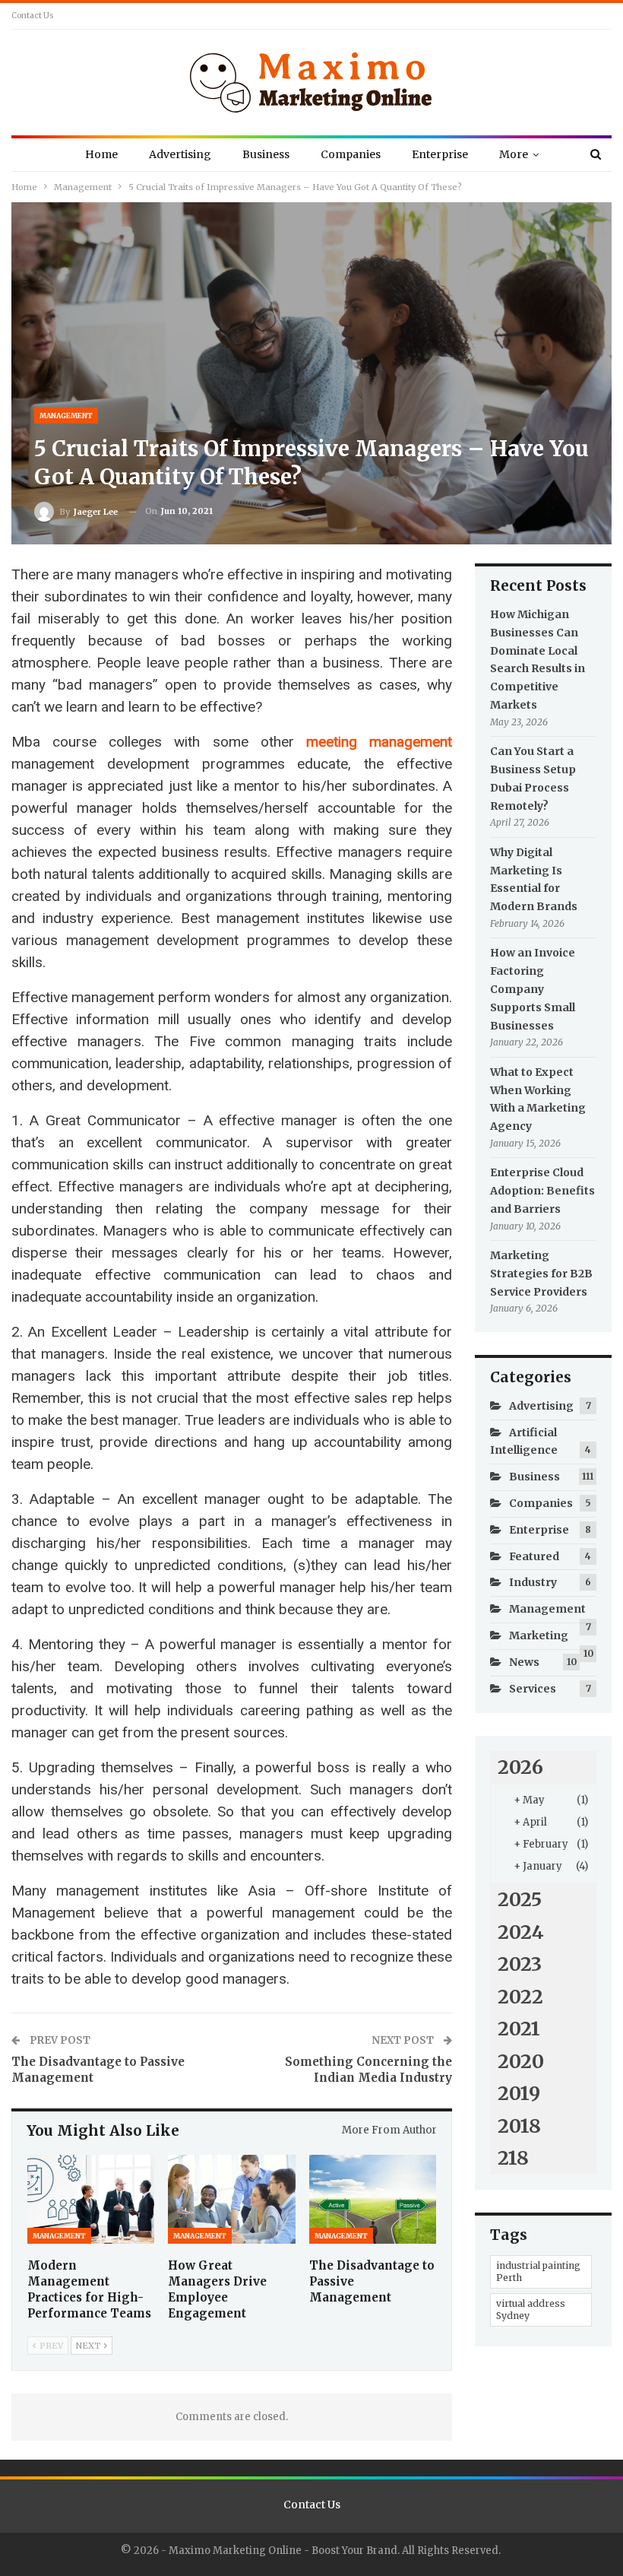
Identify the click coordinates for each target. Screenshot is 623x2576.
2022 (520, 1997)
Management (66, 416)
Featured (534, 1556)
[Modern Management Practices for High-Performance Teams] (91, 2199)
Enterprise (440, 154)
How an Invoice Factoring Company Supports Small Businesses (533, 989)
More (514, 154)
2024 (521, 1932)
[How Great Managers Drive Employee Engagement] (231, 2199)
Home (101, 154)
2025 (520, 1899)
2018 (519, 2126)
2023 (520, 1964)
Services (533, 1689)
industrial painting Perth (538, 2271)
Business (266, 154)
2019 (519, 2093)
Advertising (180, 154)
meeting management (379, 742)
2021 (519, 2029)
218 (513, 2158)
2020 (521, 2061)
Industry (533, 1582)
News (524, 1662)
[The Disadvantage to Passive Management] (373, 2199)
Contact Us (33, 16)
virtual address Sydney (531, 2310)
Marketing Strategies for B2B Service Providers (541, 1274)
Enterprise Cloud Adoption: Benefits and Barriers (542, 1191)
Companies (351, 154)
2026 (520, 1767)
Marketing (539, 1635)
